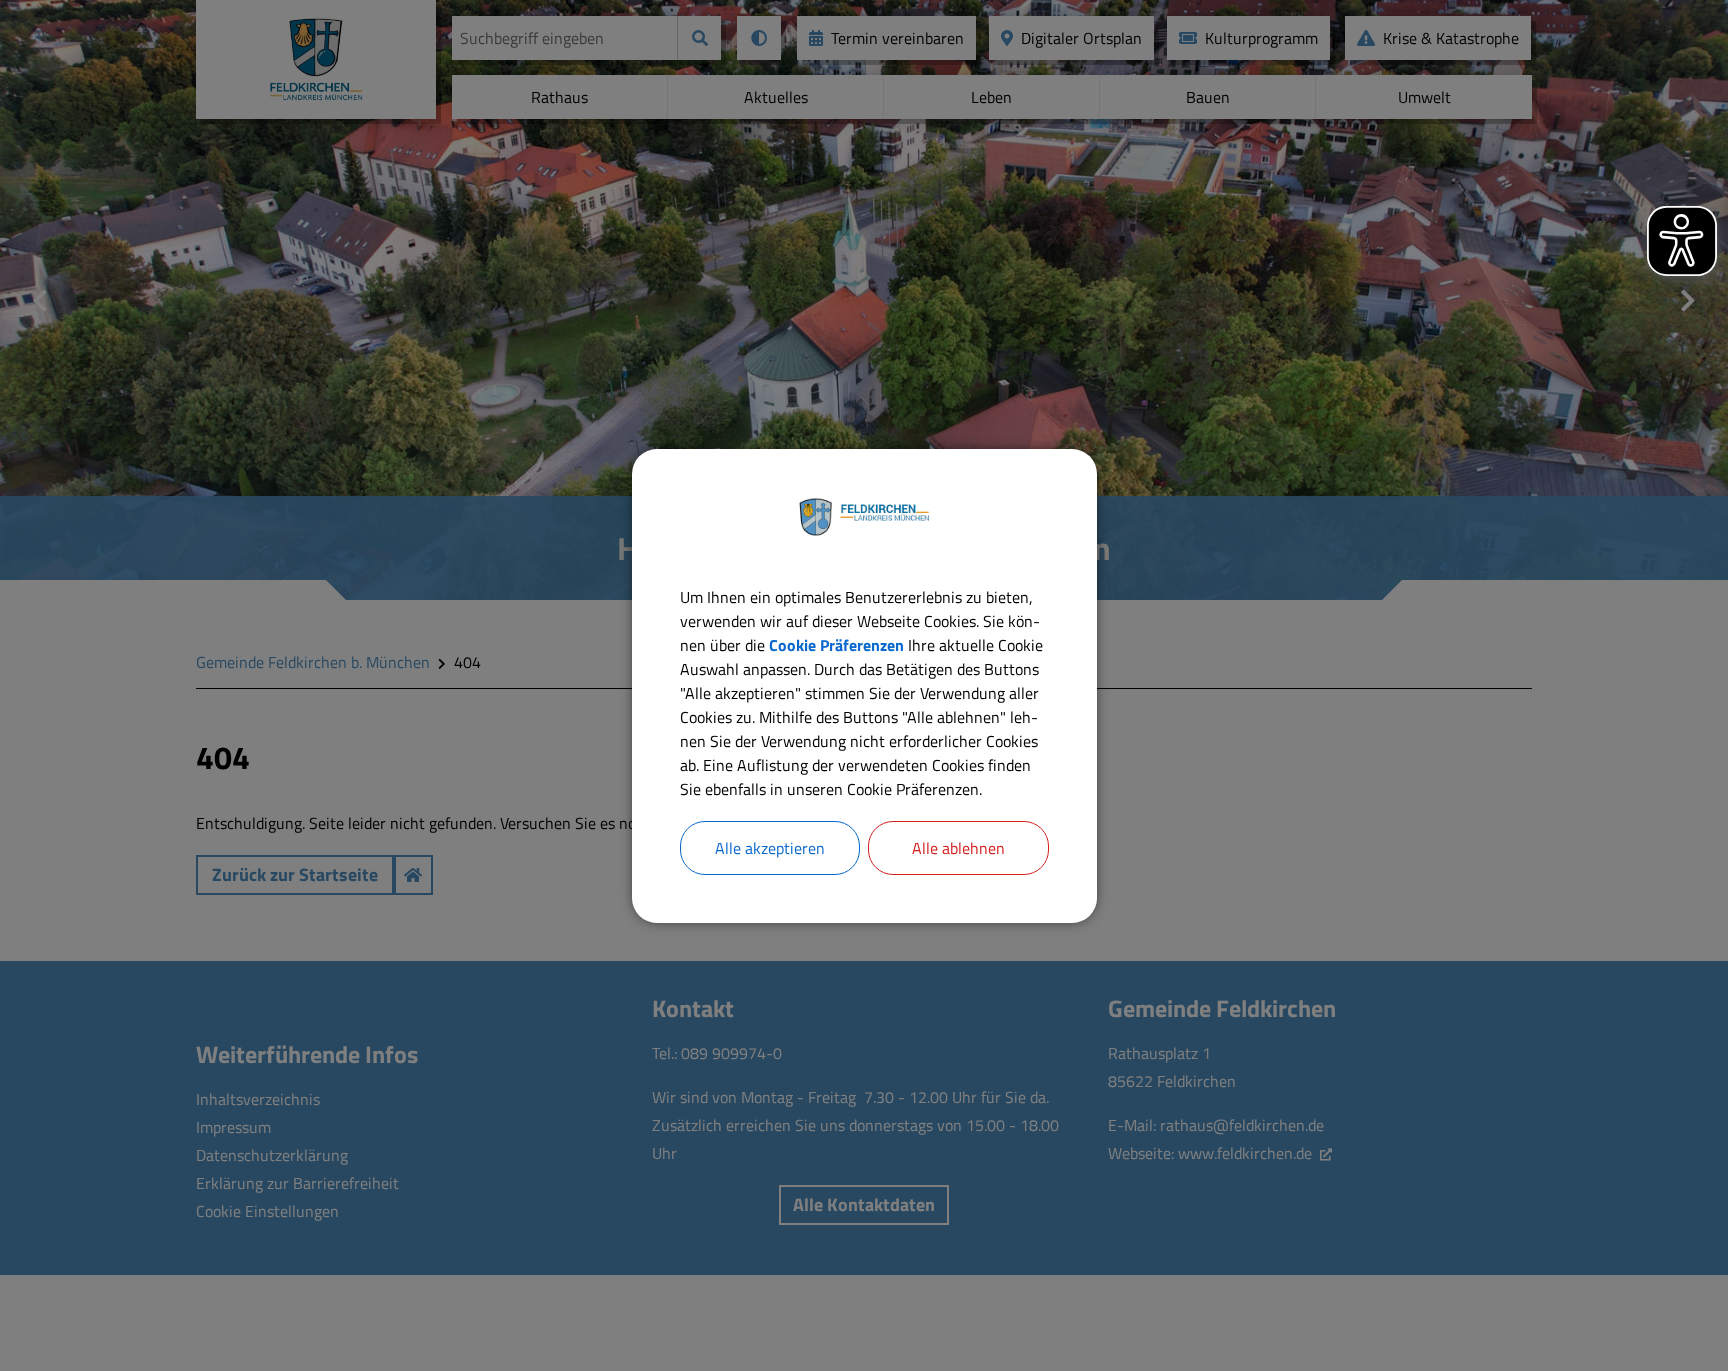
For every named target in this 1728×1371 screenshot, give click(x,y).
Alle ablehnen (958, 848)
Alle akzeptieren (770, 848)
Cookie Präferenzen (836, 645)
